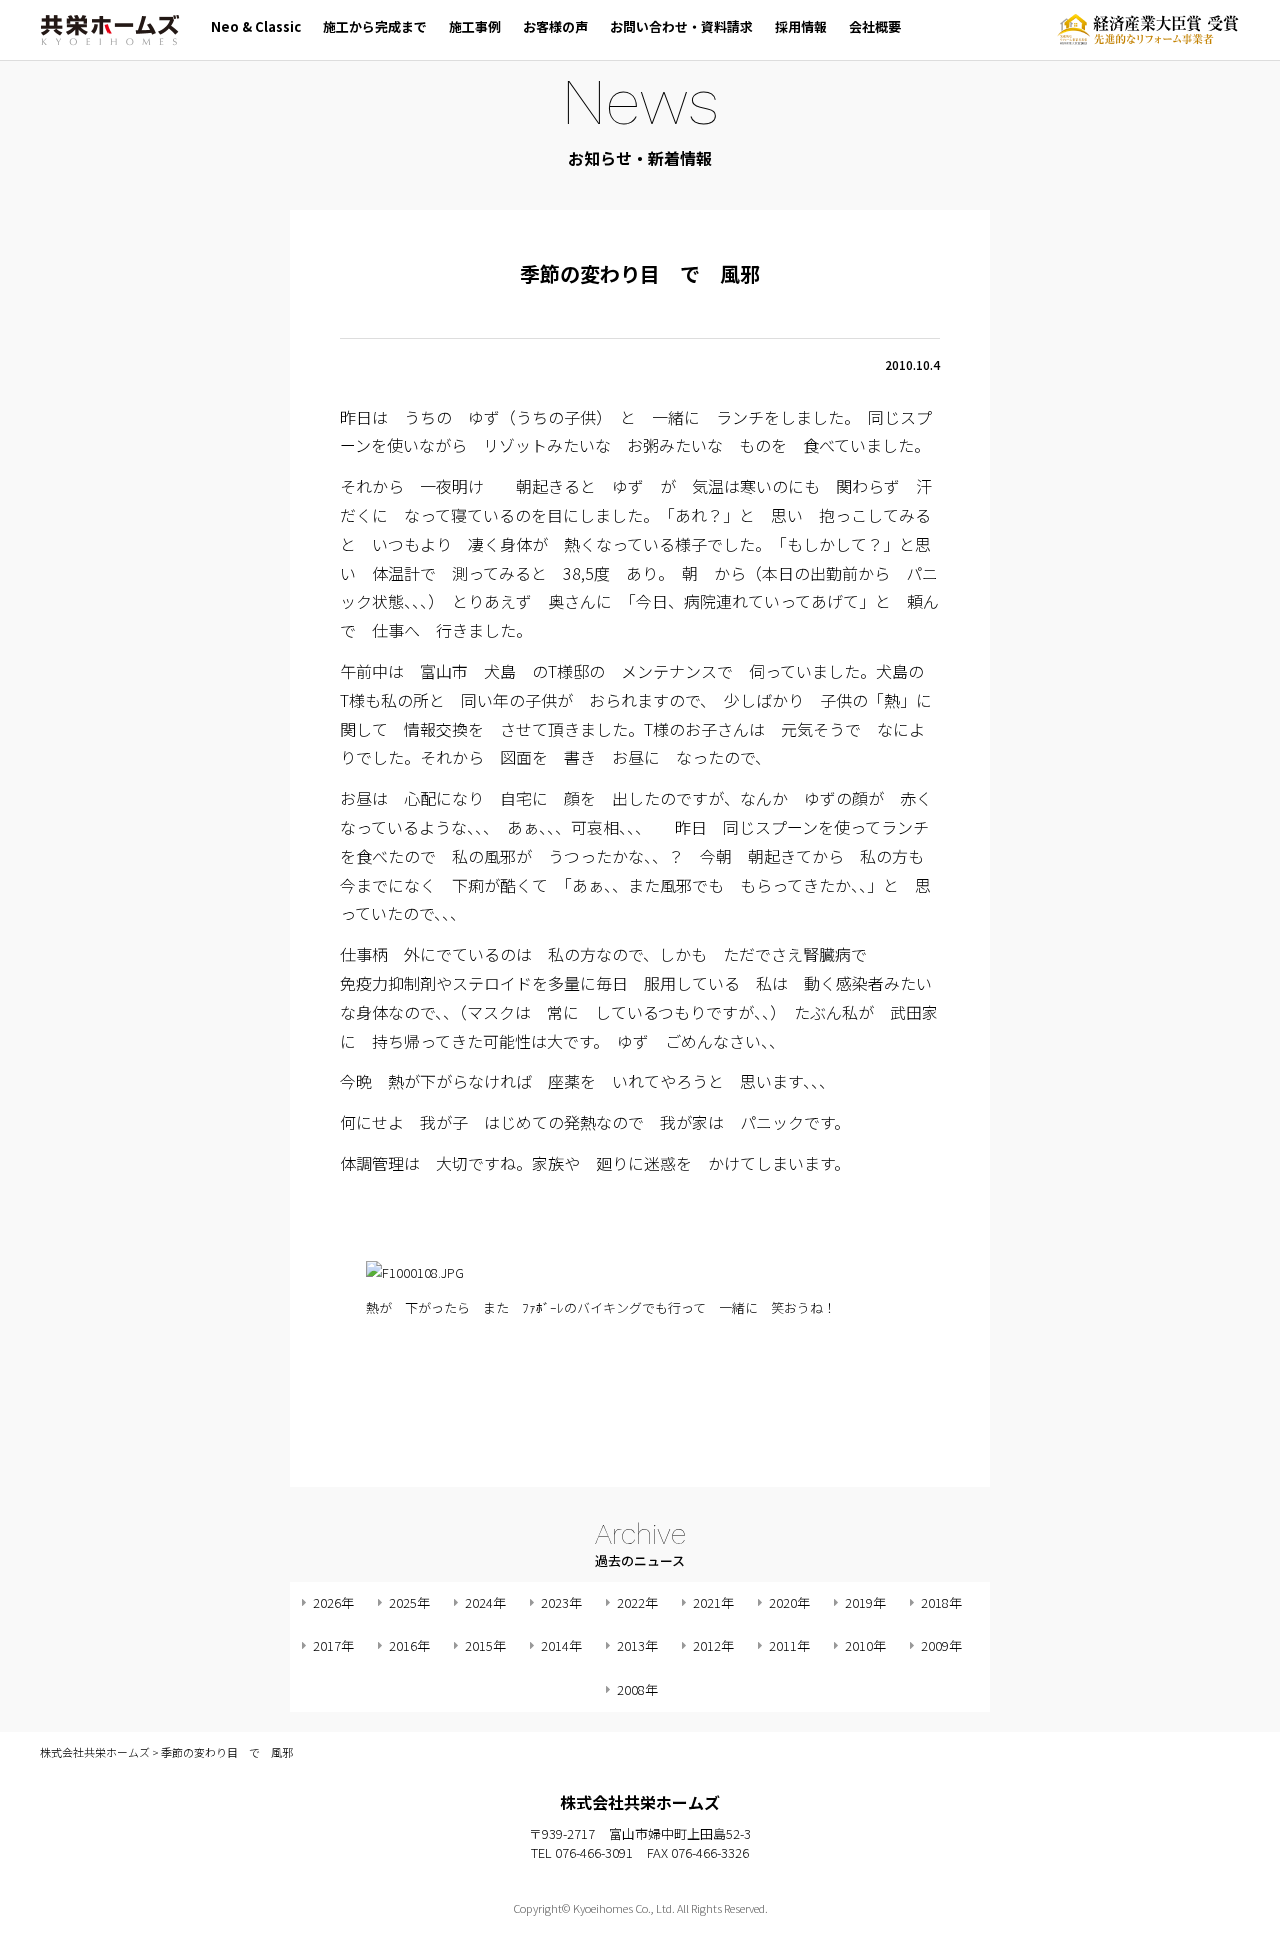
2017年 (333, 1645)
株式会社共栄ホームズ (110, 30)
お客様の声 (555, 26)
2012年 (713, 1645)
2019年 (865, 1602)
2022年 (637, 1602)
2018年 (941, 1602)
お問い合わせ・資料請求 (681, 26)
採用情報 (801, 26)
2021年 (713, 1602)
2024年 (485, 1602)
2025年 (409, 1602)
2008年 (637, 1689)
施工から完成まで (375, 26)
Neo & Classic (256, 26)
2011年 (789, 1645)
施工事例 (475, 26)
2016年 (409, 1645)
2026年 (333, 1602)
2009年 (941, 1645)
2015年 (485, 1645)
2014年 (561, 1645)
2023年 (561, 1602)
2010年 (865, 1645)
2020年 (789, 1602)
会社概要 (875, 26)
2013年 (637, 1645)
